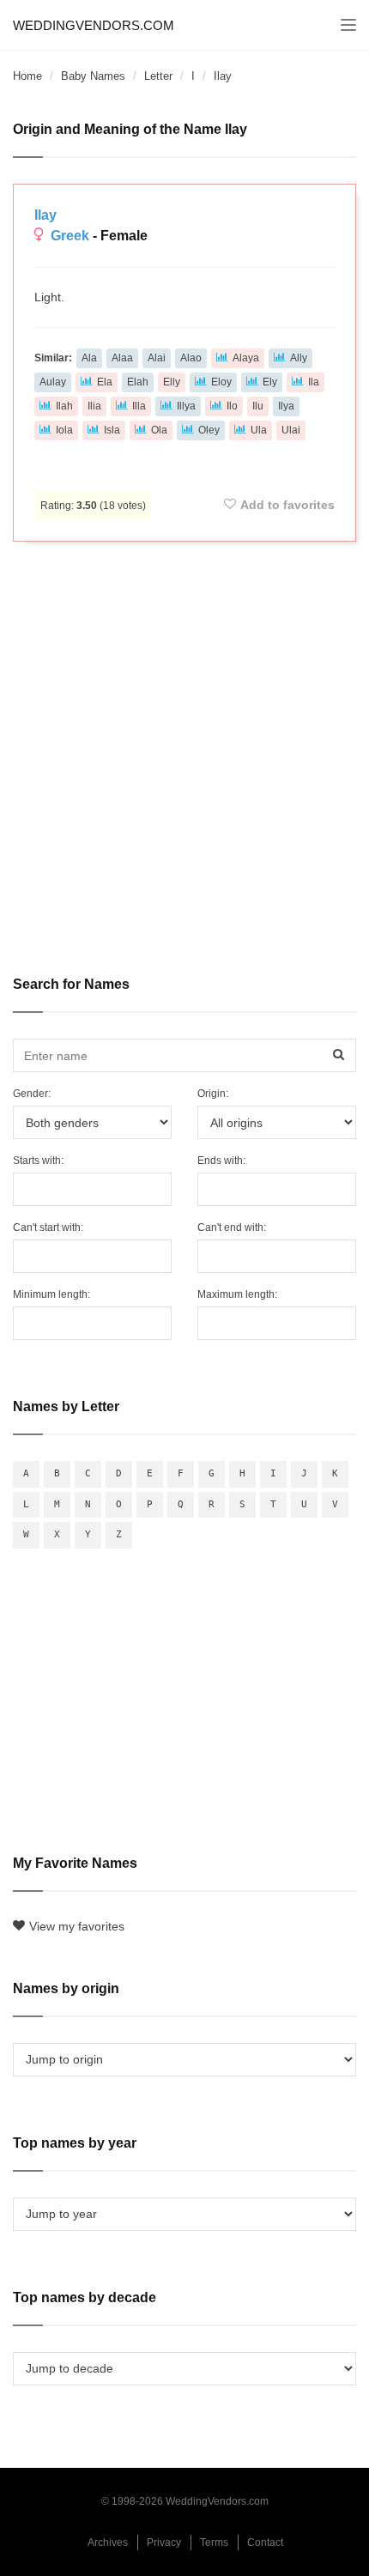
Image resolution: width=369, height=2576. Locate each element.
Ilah (64, 406)
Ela (105, 382)
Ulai (291, 430)
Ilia (94, 406)
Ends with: (221, 1161)
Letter (158, 76)
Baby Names (93, 76)
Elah (138, 382)
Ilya (286, 406)
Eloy (221, 382)
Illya (186, 406)
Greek (70, 236)
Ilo (232, 406)
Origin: (213, 1094)
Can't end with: (232, 1227)
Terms (214, 2543)
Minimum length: (51, 1294)
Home (27, 76)
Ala (89, 358)
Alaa (122, 358)
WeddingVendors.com (94, 25)
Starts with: (38, 1161)
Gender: (32, 1094)
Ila (314, 382)
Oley (209, 430)
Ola (159, 430)
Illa (139, 406)
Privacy (164, 2543)
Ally (299, 358)
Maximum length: (237, 1294)
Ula (259, 430)
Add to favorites (287, 505)
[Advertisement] (184, 747)
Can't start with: (48, 1227)
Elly (172, 382)
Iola (64, 430)
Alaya (246, 358)
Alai (157, 358)
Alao (191, 358)
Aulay (53, 382)
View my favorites (77, 1926)
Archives (108, 2543)
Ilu (258, 406)
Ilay (45, 215)
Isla (112, 430)
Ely (270, 382)
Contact (265, 2543)
